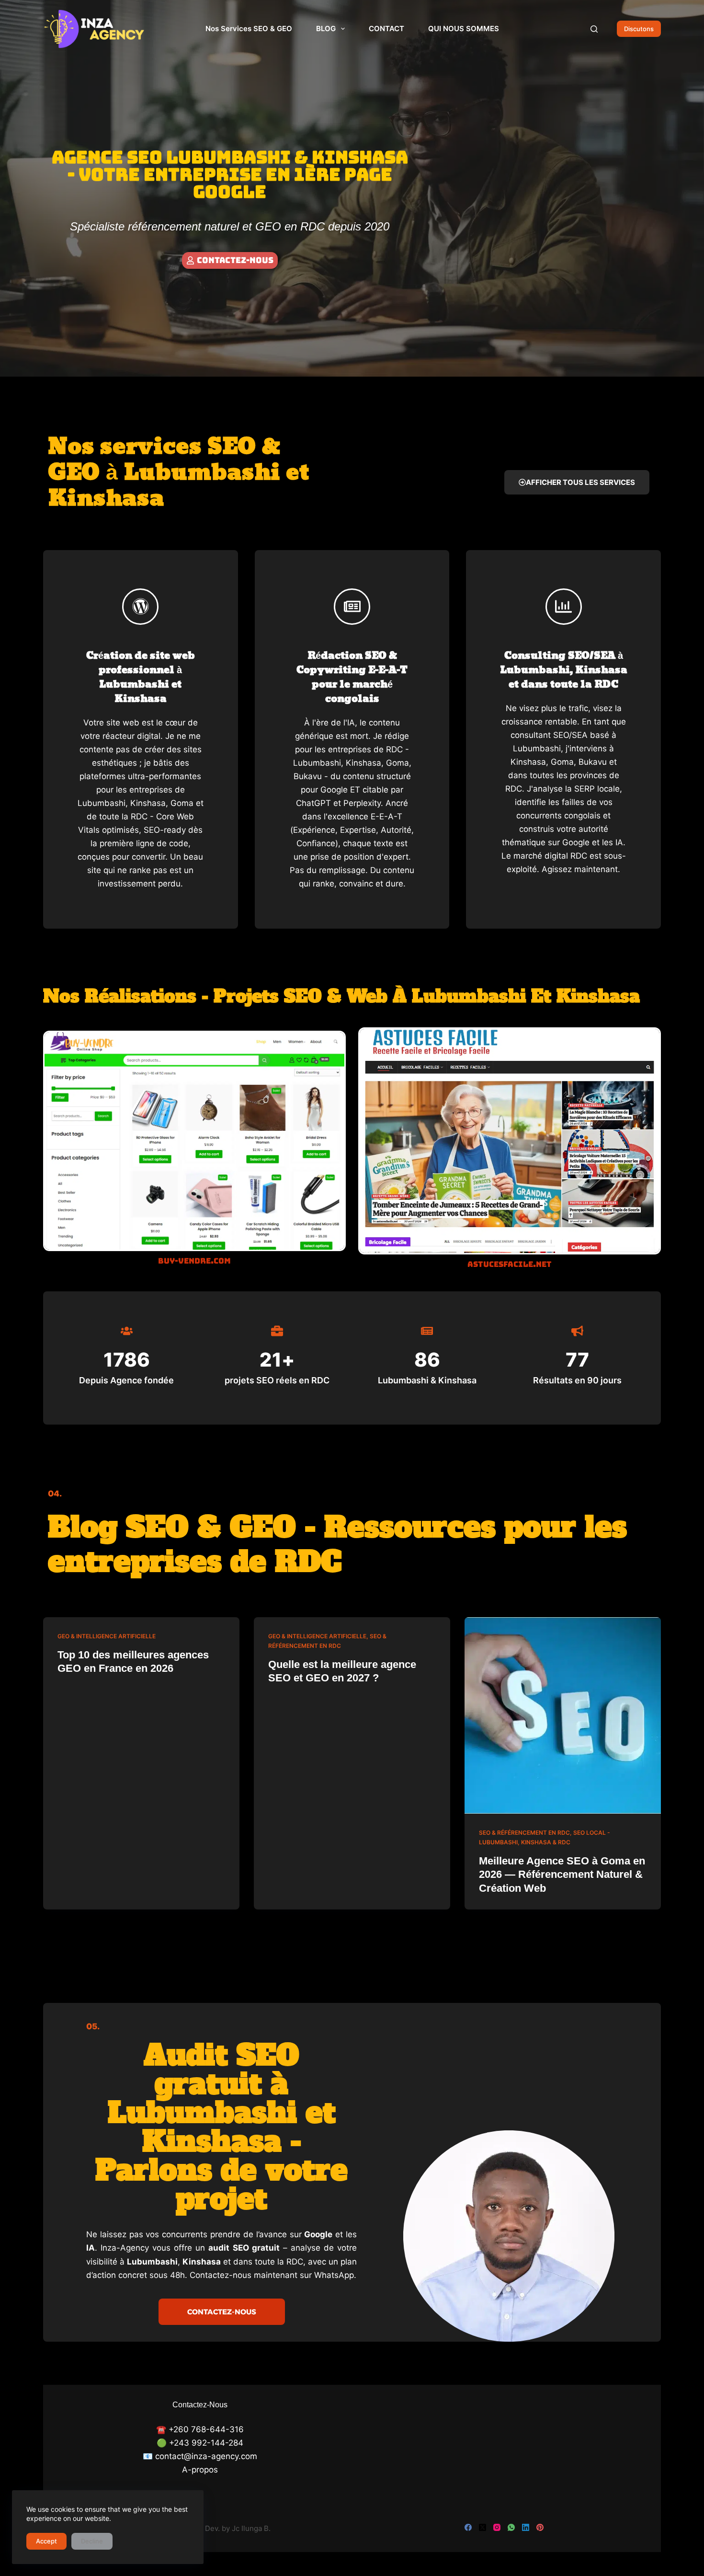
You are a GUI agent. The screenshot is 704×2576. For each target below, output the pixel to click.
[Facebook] (468, 2527)
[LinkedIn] (526, 2527)
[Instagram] (497, 2527)
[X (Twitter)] (483, 2527)
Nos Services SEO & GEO (249, 29)
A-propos (200, 2470)
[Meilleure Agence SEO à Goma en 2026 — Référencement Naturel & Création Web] (563, 1715)
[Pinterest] (540, 2527)
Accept (46, 2541)
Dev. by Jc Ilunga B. (238, 2528)
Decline (92, 2541)
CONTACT (386, 29)
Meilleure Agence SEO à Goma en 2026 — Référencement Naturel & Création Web (562, 1874)
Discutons (639, 29)
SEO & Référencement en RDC (524, 1833)
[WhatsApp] (511, 2527)
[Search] (594, 29)
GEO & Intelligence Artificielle (107, 1636)
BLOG (326, 29)
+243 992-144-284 (206, 2443)
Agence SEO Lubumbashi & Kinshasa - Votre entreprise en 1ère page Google (230, 174)
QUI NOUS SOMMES (464, 29)
